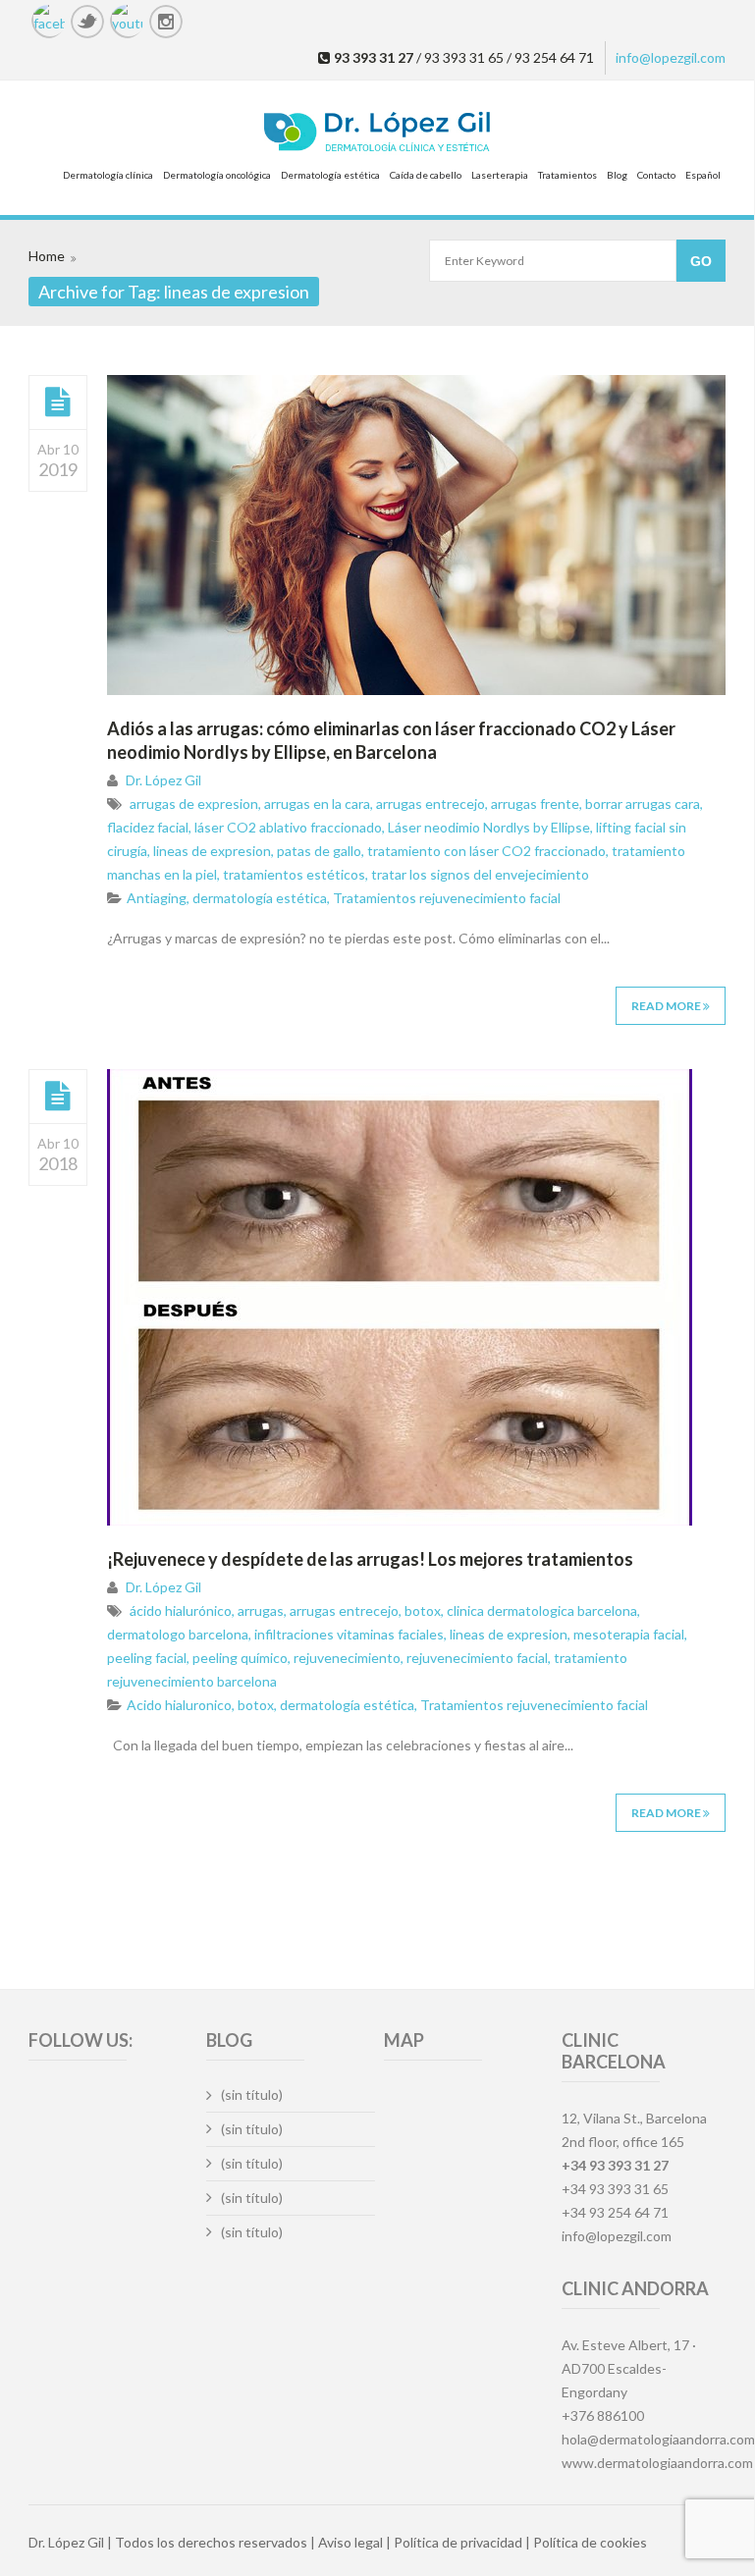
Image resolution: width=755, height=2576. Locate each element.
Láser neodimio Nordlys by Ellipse (489, 827)
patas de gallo (319, 851)
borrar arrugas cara (643, 804)
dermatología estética (260, 898)
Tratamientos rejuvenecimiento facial (447, 898)
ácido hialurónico (181, 1610)
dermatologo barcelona (178, 1634)
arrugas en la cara (317, 804)
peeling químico (240, 1658)
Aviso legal (351, 2542)
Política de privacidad (458, 2542)
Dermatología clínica (108, 175)
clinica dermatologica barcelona (542, 1610)
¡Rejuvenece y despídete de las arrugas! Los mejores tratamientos (370, 1559)
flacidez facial (148, 827)
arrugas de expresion (194, 804)
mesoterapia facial (629, 1634)
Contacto (656, 175)
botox (423, 1610)
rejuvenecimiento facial (477, 1658)
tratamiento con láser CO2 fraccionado (486, 851)
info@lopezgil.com (671, 57)
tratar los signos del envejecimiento (480, 874)
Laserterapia (500, 175)
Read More (667, 1006)
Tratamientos (567, 175)
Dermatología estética (330, 175)
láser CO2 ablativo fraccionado (288, 827)
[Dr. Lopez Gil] (377, 134)
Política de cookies (590, 2542)
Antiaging (157, 898)
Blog (617, 175)
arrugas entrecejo (431, 804)
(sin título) (252, 2094)
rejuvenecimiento (347, 1658)
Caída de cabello (426, 175)
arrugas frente (535, 804)
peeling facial (147, 1658)
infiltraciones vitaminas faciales (349, 1634)
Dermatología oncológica (217, 175)
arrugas (261, 1610)
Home (47, 256)
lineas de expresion (212, 851)
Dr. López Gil (163, 780)
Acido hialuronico (179, 1705)
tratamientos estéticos (294, 874)
